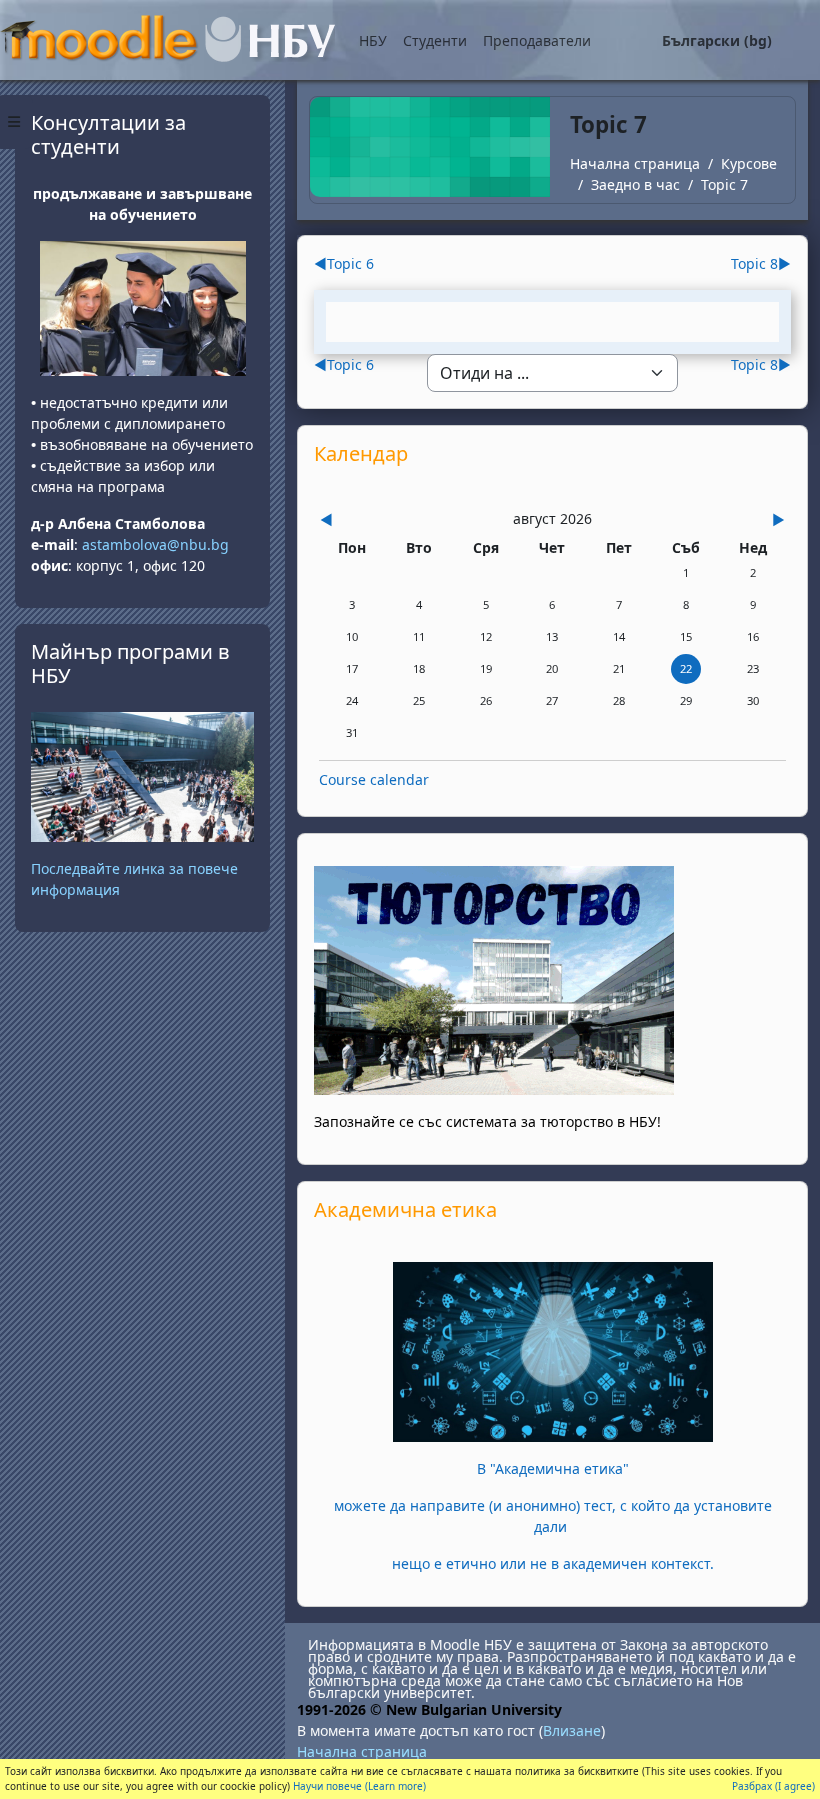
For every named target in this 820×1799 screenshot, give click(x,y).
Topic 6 (344, 263)
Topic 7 (724, 184)
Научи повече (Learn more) (359, 1786)
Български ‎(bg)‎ (717, 40)
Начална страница (635, 163)
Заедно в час (635, 184)
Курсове (749, 163)
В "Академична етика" (553, 1468)
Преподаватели (537, 40)
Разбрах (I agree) (773, 1786)
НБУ (373, 40)
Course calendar (374, 779)
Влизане (572, 1730)
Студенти (435, 40)
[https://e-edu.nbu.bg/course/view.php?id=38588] (553, 1350)
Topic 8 (761, 263)
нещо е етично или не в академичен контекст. (553, 1563)
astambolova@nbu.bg (157, 544)
